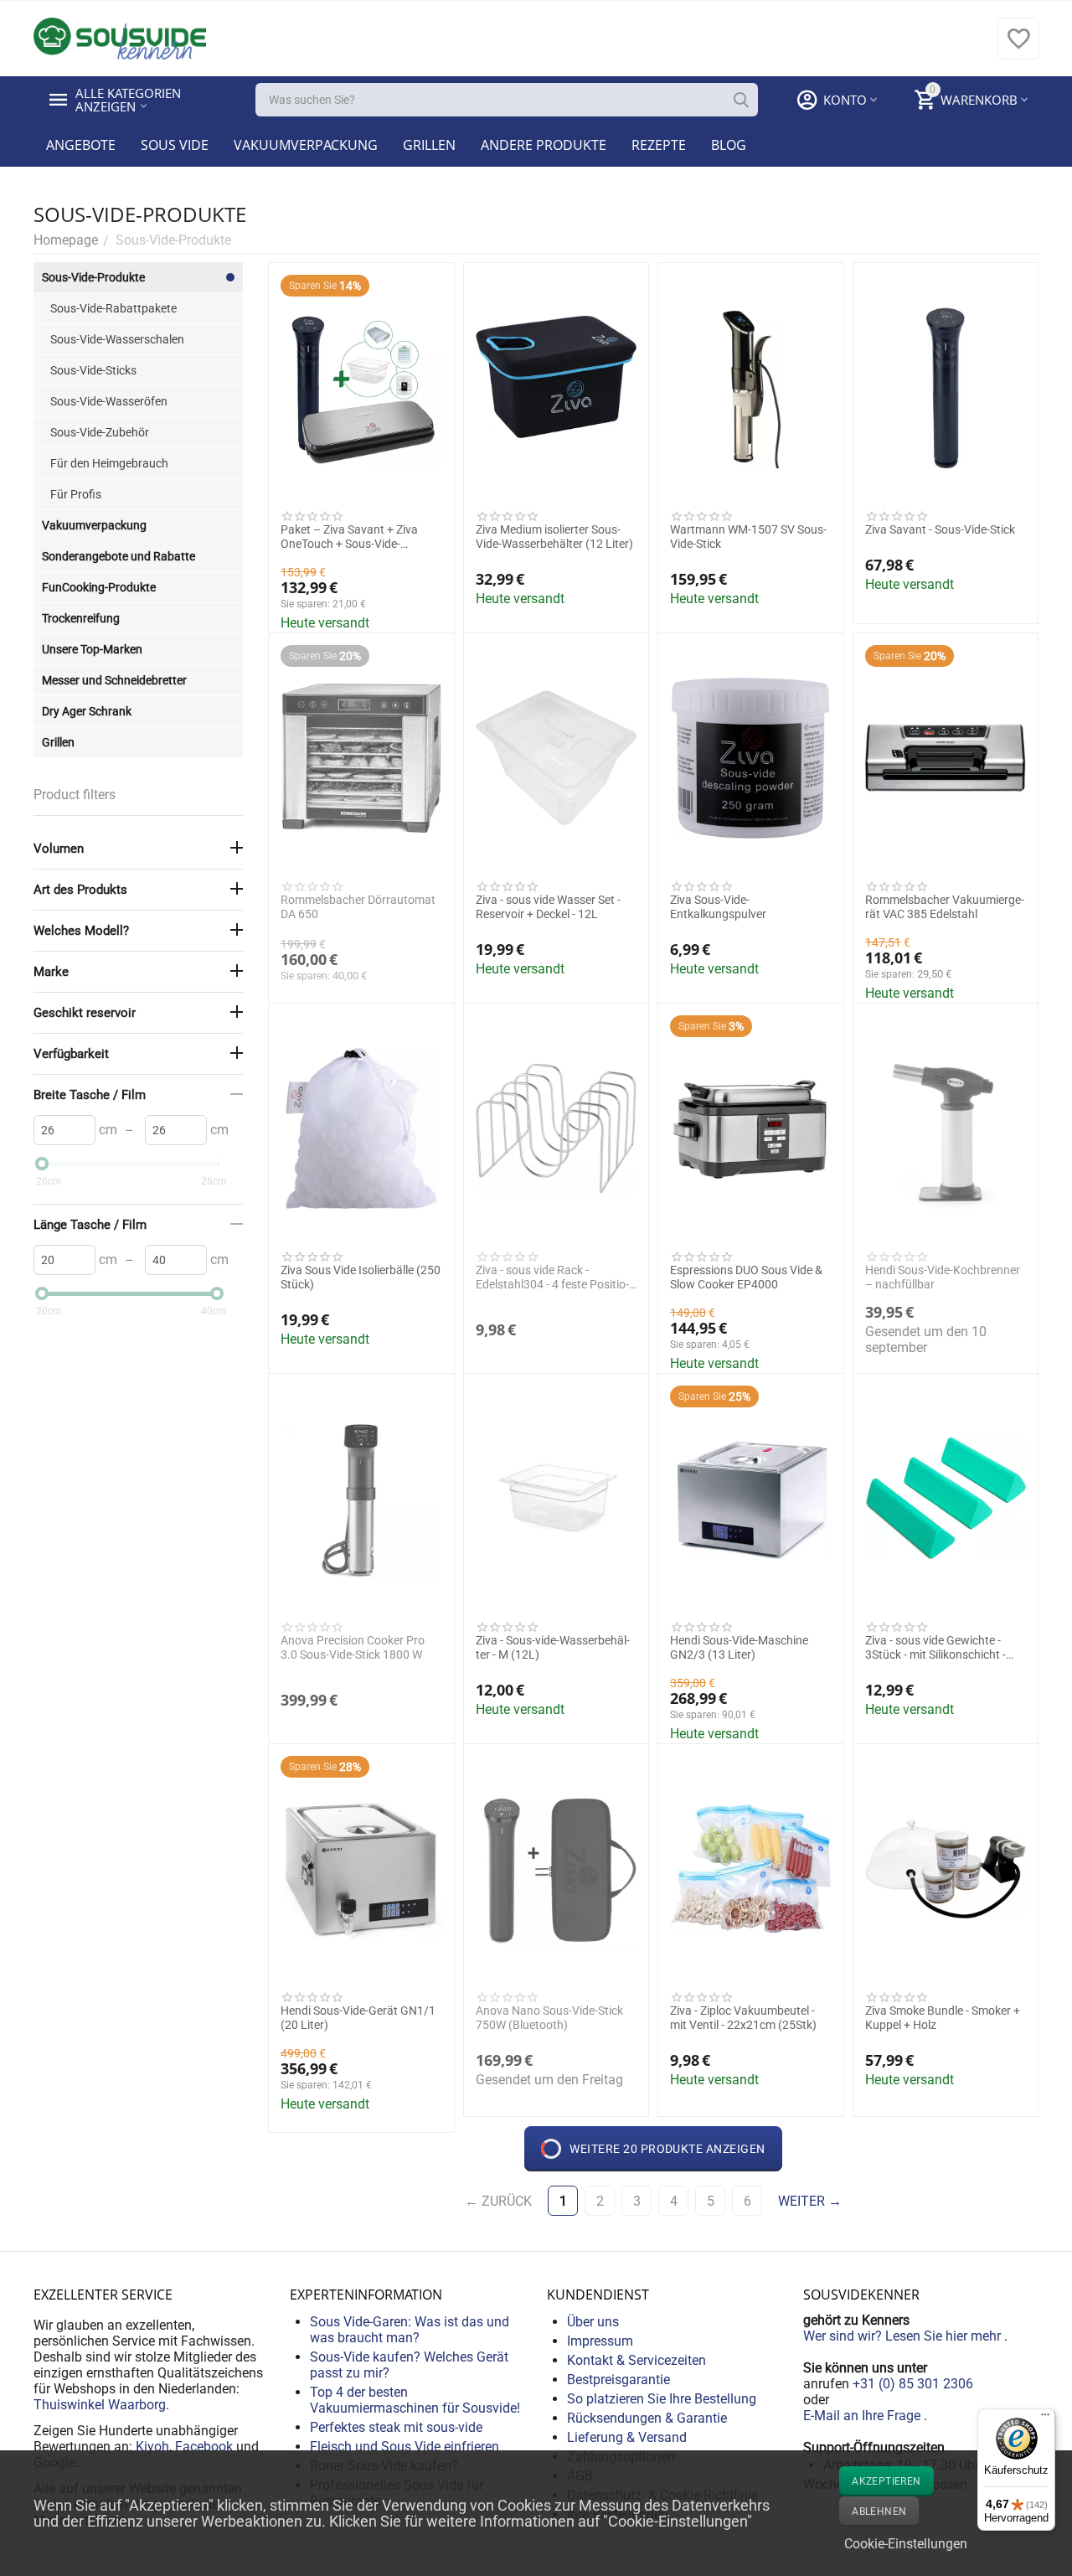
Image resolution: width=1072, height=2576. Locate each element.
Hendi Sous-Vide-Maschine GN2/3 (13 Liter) (739, 1647)
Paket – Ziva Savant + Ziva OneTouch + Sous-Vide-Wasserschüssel (349, 537)
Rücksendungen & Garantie (647, 2418)
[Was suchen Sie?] (741, 100)
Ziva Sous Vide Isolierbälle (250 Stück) (361, 1277)
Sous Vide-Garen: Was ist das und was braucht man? (410, 2330)
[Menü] (1045, 2419)
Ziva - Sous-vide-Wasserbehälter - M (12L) (553, 1647)
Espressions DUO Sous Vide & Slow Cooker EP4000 (746, 1277)
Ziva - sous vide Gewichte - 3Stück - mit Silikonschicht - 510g (935, 1648)
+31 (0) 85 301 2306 (913, 2384)
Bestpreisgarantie (618, 2380)
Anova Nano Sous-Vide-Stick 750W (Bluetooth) (549, 2018)
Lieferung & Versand (627, 2437)
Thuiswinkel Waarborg (100, 2405)
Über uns (593, 2322)
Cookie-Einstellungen (906, 2544)
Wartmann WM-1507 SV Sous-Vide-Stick (748, 537)
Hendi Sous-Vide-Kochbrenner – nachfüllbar (943, 1277)
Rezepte (659, 145)
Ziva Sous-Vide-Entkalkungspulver (718, 907)
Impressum (600, 2341)
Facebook (204, 2447)
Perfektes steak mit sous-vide (396, 2427)
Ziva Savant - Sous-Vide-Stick (940, 529)
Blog (729, 145)
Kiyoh (152, 2447)
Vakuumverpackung (306, 145)
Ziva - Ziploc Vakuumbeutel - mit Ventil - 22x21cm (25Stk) (743, 2018)
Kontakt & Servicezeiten (636, 2360)
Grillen (429, 145)
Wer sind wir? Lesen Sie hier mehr (904, 2336)
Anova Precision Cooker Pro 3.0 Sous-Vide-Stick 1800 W (353, 1647)
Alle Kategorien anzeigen (130, 100)
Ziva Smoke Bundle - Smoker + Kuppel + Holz (943, 2018)
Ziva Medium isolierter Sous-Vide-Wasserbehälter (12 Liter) (554, 537)
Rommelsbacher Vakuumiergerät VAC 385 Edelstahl (945, 907)
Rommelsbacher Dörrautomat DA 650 (358, 907)
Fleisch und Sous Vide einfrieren (405, 2447)
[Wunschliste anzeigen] (1018, 47)
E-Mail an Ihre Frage (863, 2416)
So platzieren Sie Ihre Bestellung (662, 2399)
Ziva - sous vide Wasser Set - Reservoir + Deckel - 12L (548, 907)
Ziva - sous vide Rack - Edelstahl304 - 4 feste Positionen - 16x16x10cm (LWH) (552, 1278)
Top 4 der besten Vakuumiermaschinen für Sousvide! (415, 2400)
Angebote (81, 145)
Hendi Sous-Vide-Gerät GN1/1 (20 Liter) (358, 2018)
